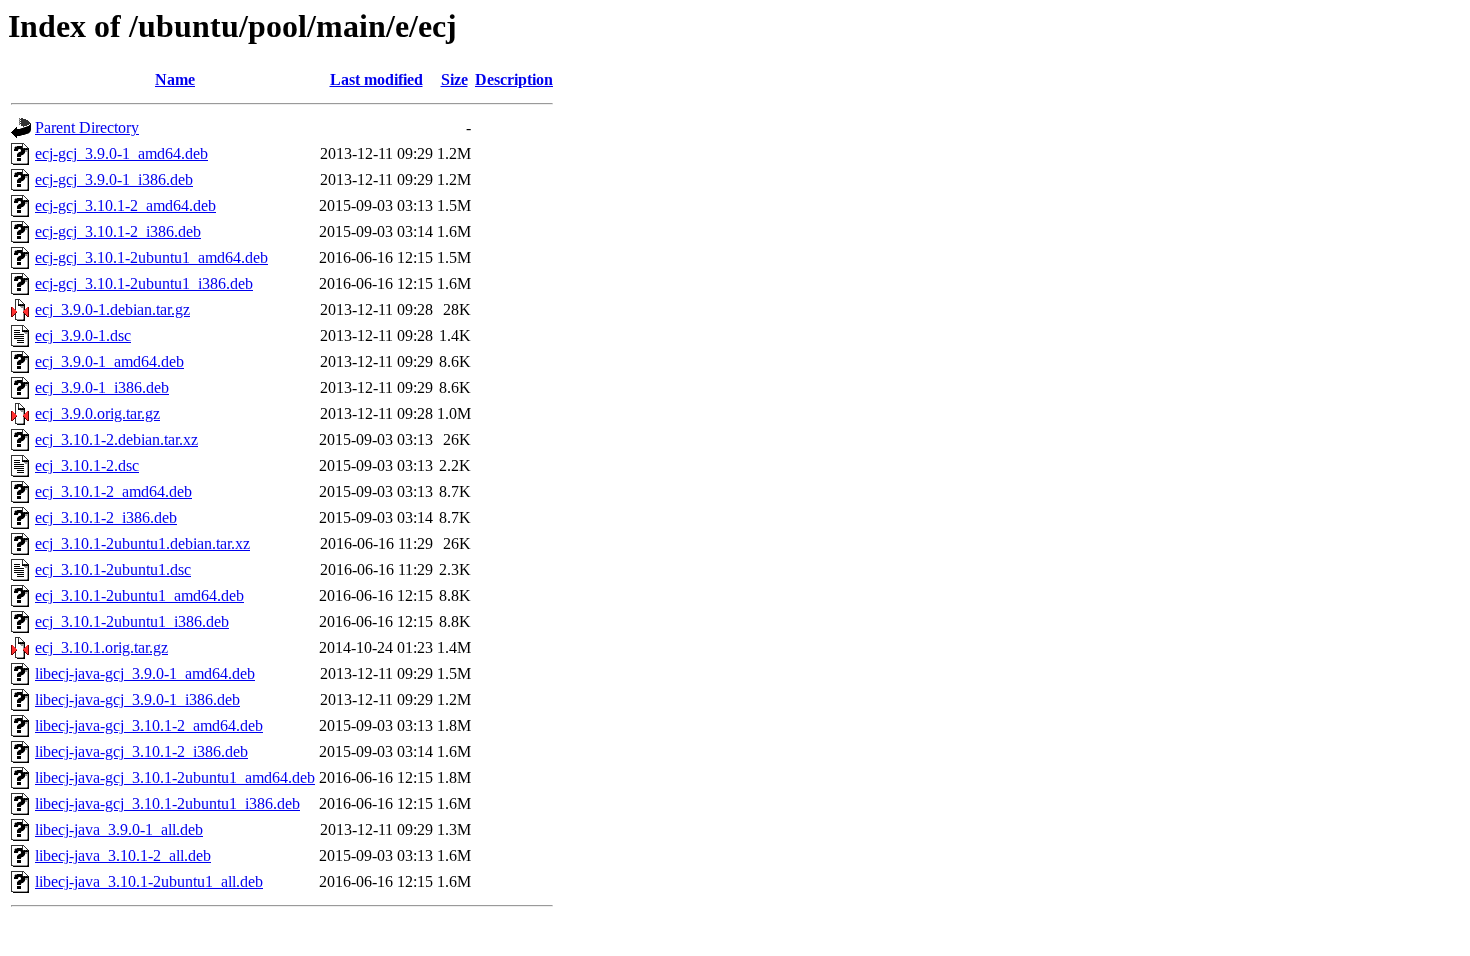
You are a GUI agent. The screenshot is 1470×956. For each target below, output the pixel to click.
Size (454, 79)
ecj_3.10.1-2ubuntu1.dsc (113, 569)
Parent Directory (87, 127)
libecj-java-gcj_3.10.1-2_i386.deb (141, 751)
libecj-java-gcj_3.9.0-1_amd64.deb (145, 673)
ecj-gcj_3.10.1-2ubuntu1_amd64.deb (151, 257)
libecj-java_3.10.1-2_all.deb (123, 855)
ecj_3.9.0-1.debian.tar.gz (112, 309)
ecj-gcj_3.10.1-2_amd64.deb (125, 205)
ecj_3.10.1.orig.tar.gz (101, 647)
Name (175, 79)
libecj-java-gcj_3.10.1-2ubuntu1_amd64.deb (175, 777)
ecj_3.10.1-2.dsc (87, 465)
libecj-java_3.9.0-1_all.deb (119, 829)
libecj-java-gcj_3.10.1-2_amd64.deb (149, 725)
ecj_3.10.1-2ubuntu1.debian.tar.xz (142, 543)
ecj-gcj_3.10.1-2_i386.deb (118, 231)
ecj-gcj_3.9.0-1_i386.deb (114, 179)
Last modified (376, 79)
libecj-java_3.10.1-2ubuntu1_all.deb (149, 881)
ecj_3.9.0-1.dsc (83, 335)
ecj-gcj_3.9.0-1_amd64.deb (121, 153)
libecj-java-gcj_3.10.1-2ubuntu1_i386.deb (167, 803)
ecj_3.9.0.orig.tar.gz (97, 413)
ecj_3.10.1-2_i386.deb (106, 517)
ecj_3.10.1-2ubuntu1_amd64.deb (139, 595)
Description (514, 79)
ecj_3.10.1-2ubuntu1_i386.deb (132, 621)
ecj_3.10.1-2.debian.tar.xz (116, 439)
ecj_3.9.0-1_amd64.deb (109, 361)
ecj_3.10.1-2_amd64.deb (113, 491)
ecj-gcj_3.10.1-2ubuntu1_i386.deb (144, 283)
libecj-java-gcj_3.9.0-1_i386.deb (137, 699)
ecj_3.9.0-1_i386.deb (102, 387)
